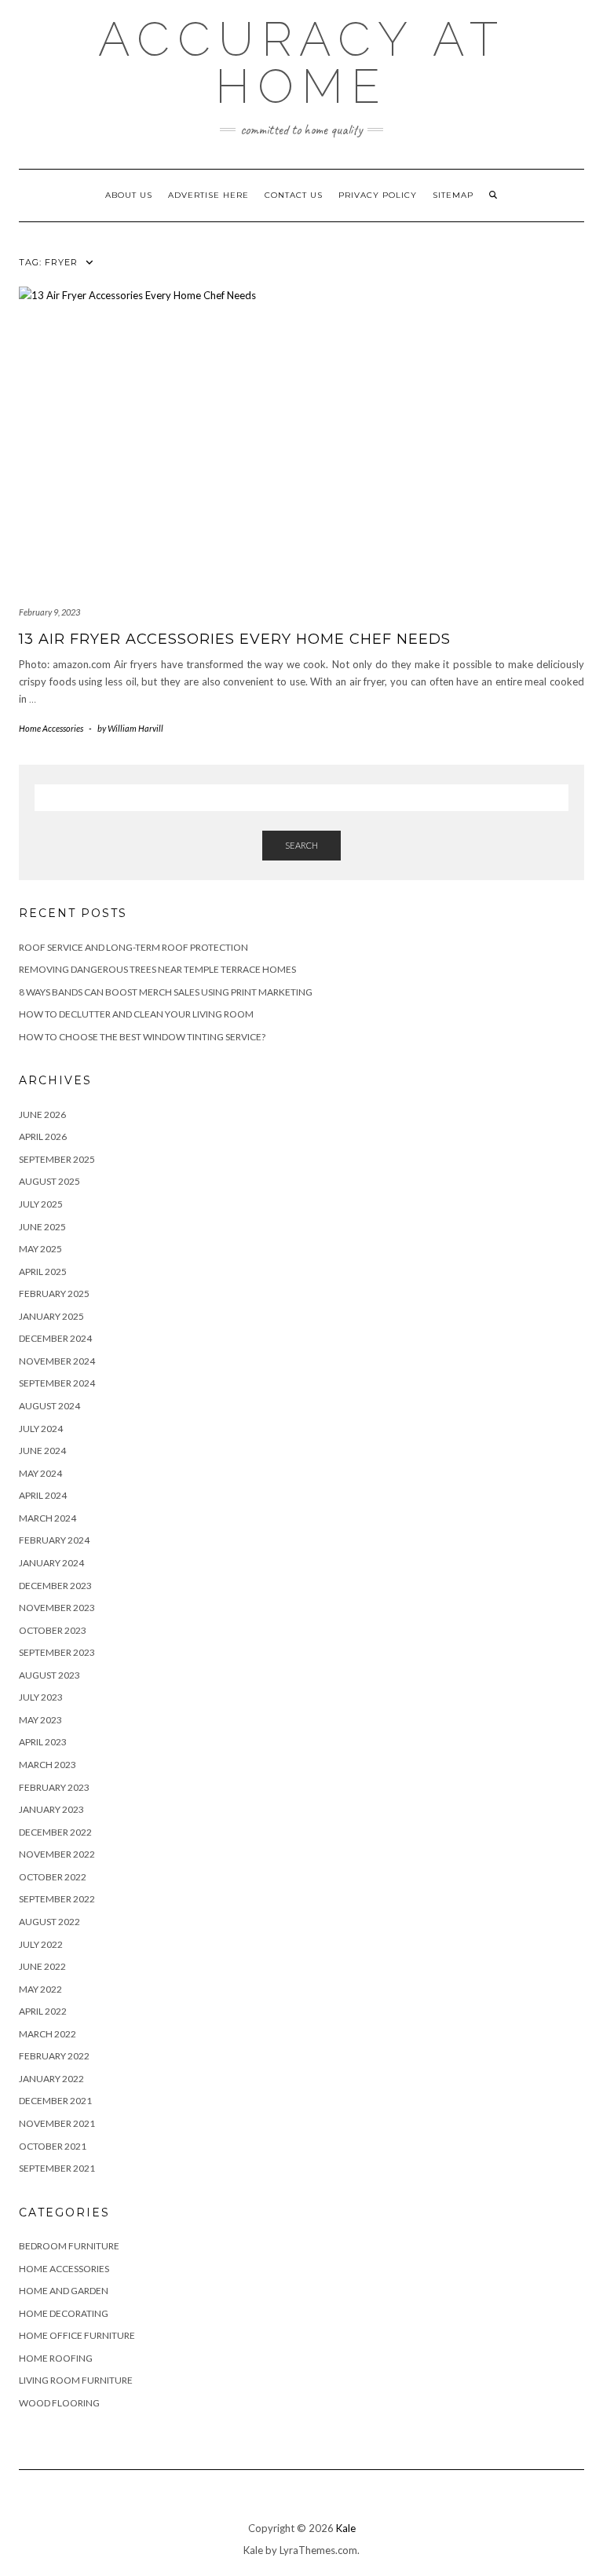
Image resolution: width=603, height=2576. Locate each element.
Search (301, 845)
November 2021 (57, 2123)
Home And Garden (64, 2291)
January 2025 (51, 1316)
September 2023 (57, 1652)
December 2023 (55, 1586)
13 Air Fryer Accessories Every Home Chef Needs (235, 639)
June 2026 (42, 1114)
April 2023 (43, 1742)
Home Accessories (51, 728)
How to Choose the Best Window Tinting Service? (142, 1037)
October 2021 (53, 2146)
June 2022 (42, 1966)
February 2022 (54, 2056)
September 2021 (57, 2168)
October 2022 (53, 1877)
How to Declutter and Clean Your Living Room (136, 1014)
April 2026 (43, 1136)
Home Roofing (56, 2358)
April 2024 (43, 1495)
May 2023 (40, 1720)
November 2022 (57, 1854)
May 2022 (40, 1989)
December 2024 (55, 1338)
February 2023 (54, 1787)
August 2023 (49, 1675)
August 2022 (49, 1922)
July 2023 (41, 1697)
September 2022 (57, 1899)
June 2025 (42, 1227)
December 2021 (55, 2101)
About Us (129, 195)
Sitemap (453, 195)
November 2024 (57, 1361)
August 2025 (49, 1181)
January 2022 (51, 2079)
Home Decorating (64, 2313)
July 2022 (41, 1944)
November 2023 (57, 1608)
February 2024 (54, 1540)
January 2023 (51, 1809)
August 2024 (49, 1406)
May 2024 (40, 1473)
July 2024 (41, 1429)
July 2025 (41, 1204)
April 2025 (43, 1272)
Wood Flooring (59, 2403)
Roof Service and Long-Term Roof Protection (133, 947)
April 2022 (43, 2011)
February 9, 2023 (49, 612)
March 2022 (48, 2034)
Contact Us (294, 195)
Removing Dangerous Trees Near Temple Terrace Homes (157, 969)
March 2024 (48, 1518)
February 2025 (54, 1293)
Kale (346, 2528)
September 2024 (57, 1383)
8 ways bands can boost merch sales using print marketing (166, 992)
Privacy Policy (378, 195)
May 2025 (40, 1249)
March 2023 (48, 1765)
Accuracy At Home (302, 63)
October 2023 (53, 1630)
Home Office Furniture (77, 2335)
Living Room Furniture (76, 2380)
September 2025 (57, 1159)
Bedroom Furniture (69, 2246)
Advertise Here (208, 195)
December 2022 (55, 1832)
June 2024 (42, 1451)
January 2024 (51, 1563)
